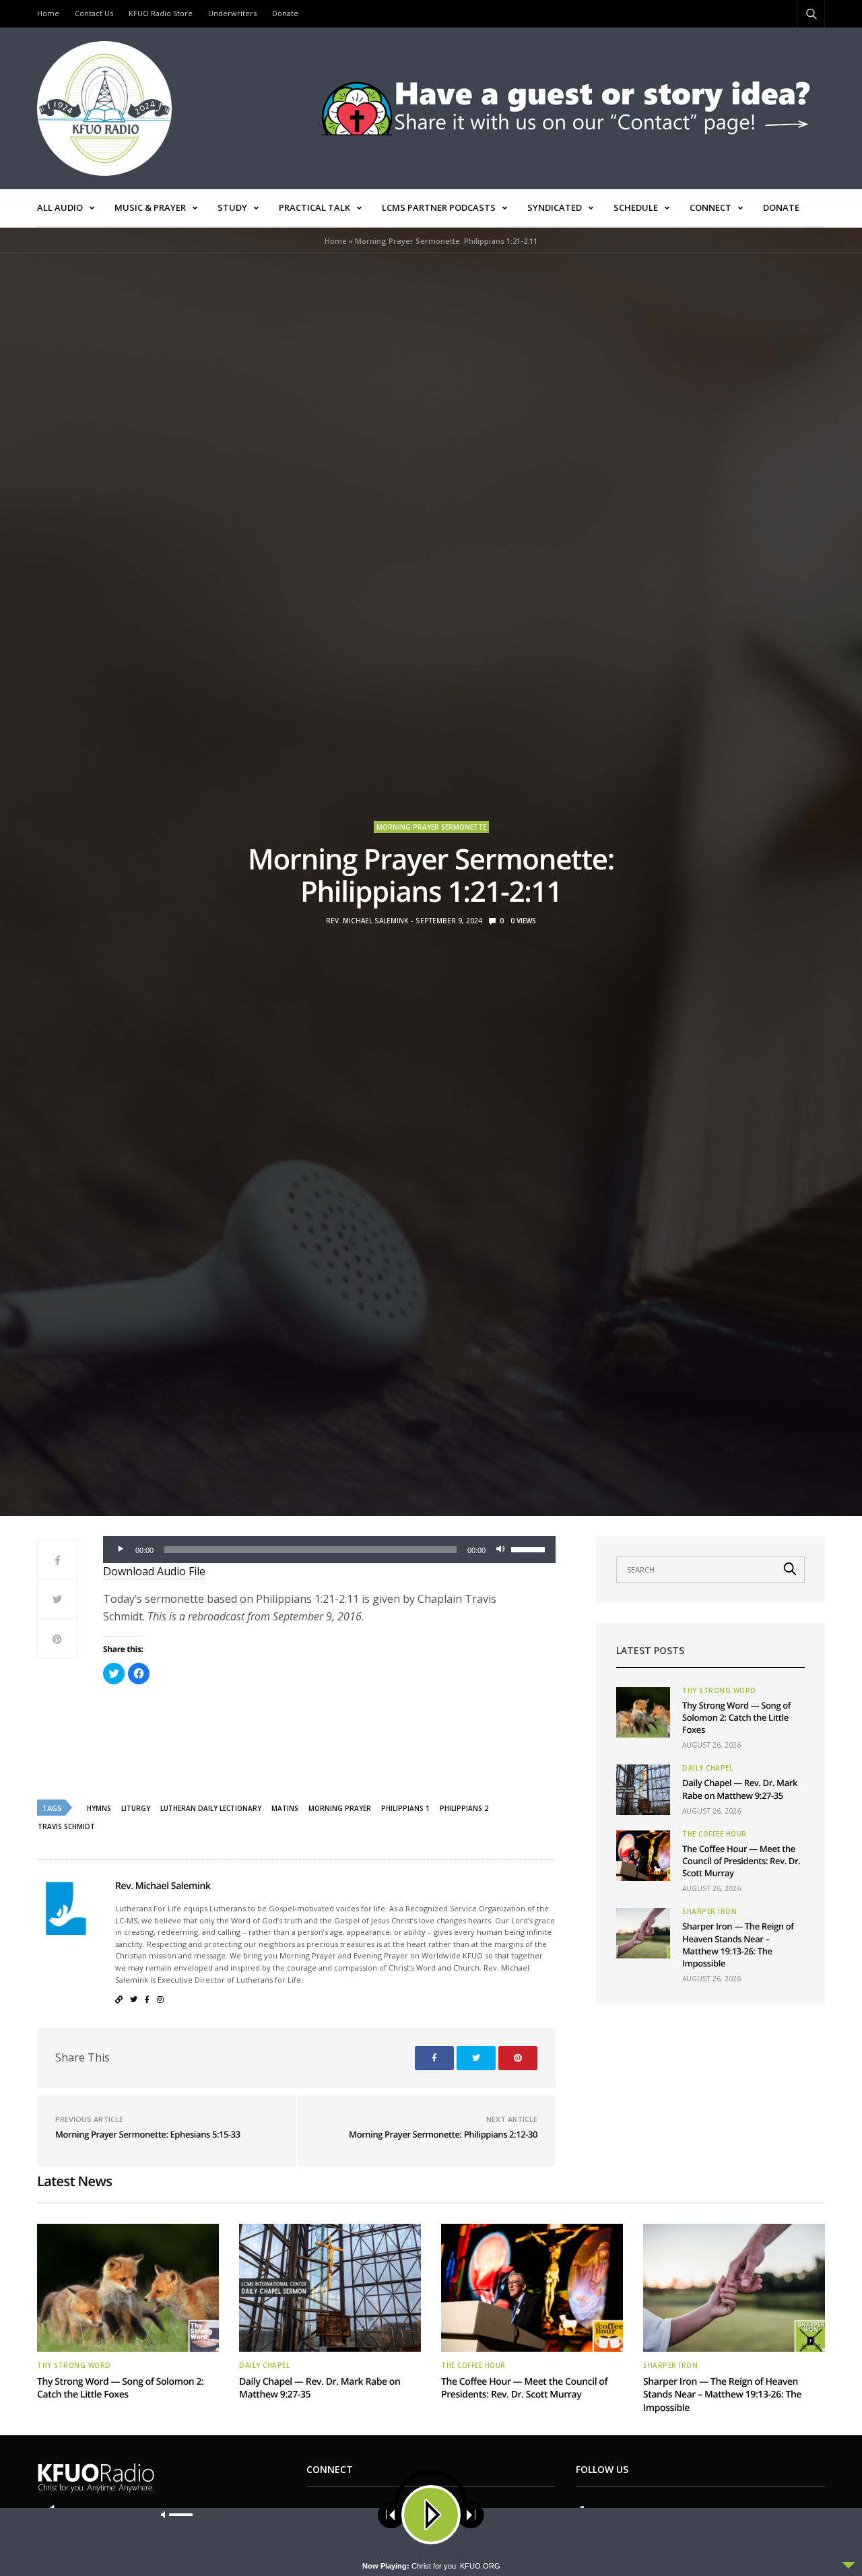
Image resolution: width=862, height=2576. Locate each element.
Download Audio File (154, 1571)
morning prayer (340, 1808)
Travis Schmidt (66, 1826)
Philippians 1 (405, 1808)
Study (232, 207)
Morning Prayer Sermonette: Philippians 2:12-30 (443, 2134)
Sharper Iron (709, 1911)
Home (48, 13)
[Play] (121, 1550)
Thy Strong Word (719, 1690)
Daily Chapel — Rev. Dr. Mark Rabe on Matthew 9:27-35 (740, 1789)
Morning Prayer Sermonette (431, 827)
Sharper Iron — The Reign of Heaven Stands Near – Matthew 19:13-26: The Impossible (738, 1945)
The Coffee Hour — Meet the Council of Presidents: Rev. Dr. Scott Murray (741, 1861)
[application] (329, 1550)
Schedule (636, 207)
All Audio (60, 207)
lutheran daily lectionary (211, 1808)
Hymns (99, 1808)
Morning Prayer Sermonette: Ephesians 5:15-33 (148, 2134)
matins (285, 1808)
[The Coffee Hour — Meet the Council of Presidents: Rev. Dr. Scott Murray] (643, 1856)
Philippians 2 (464, 1808)
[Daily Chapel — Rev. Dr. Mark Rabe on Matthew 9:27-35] (643, 1790)
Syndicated (555, 207)
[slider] (530, 1548)
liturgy (136, 1808)
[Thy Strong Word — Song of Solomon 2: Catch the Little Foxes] (643, 1712)
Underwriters (232, 13)
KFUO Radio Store (161, 13)
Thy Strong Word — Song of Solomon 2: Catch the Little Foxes (736, 1717)
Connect (710, 207)
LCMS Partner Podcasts (439, 207)
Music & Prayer (150, 207)
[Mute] (500, 1550)
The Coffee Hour (715, 1834)
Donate (285, 13)
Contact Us (94, 13)
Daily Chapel (707, 1768)
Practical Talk (314, 207)
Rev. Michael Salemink (367, 921)
